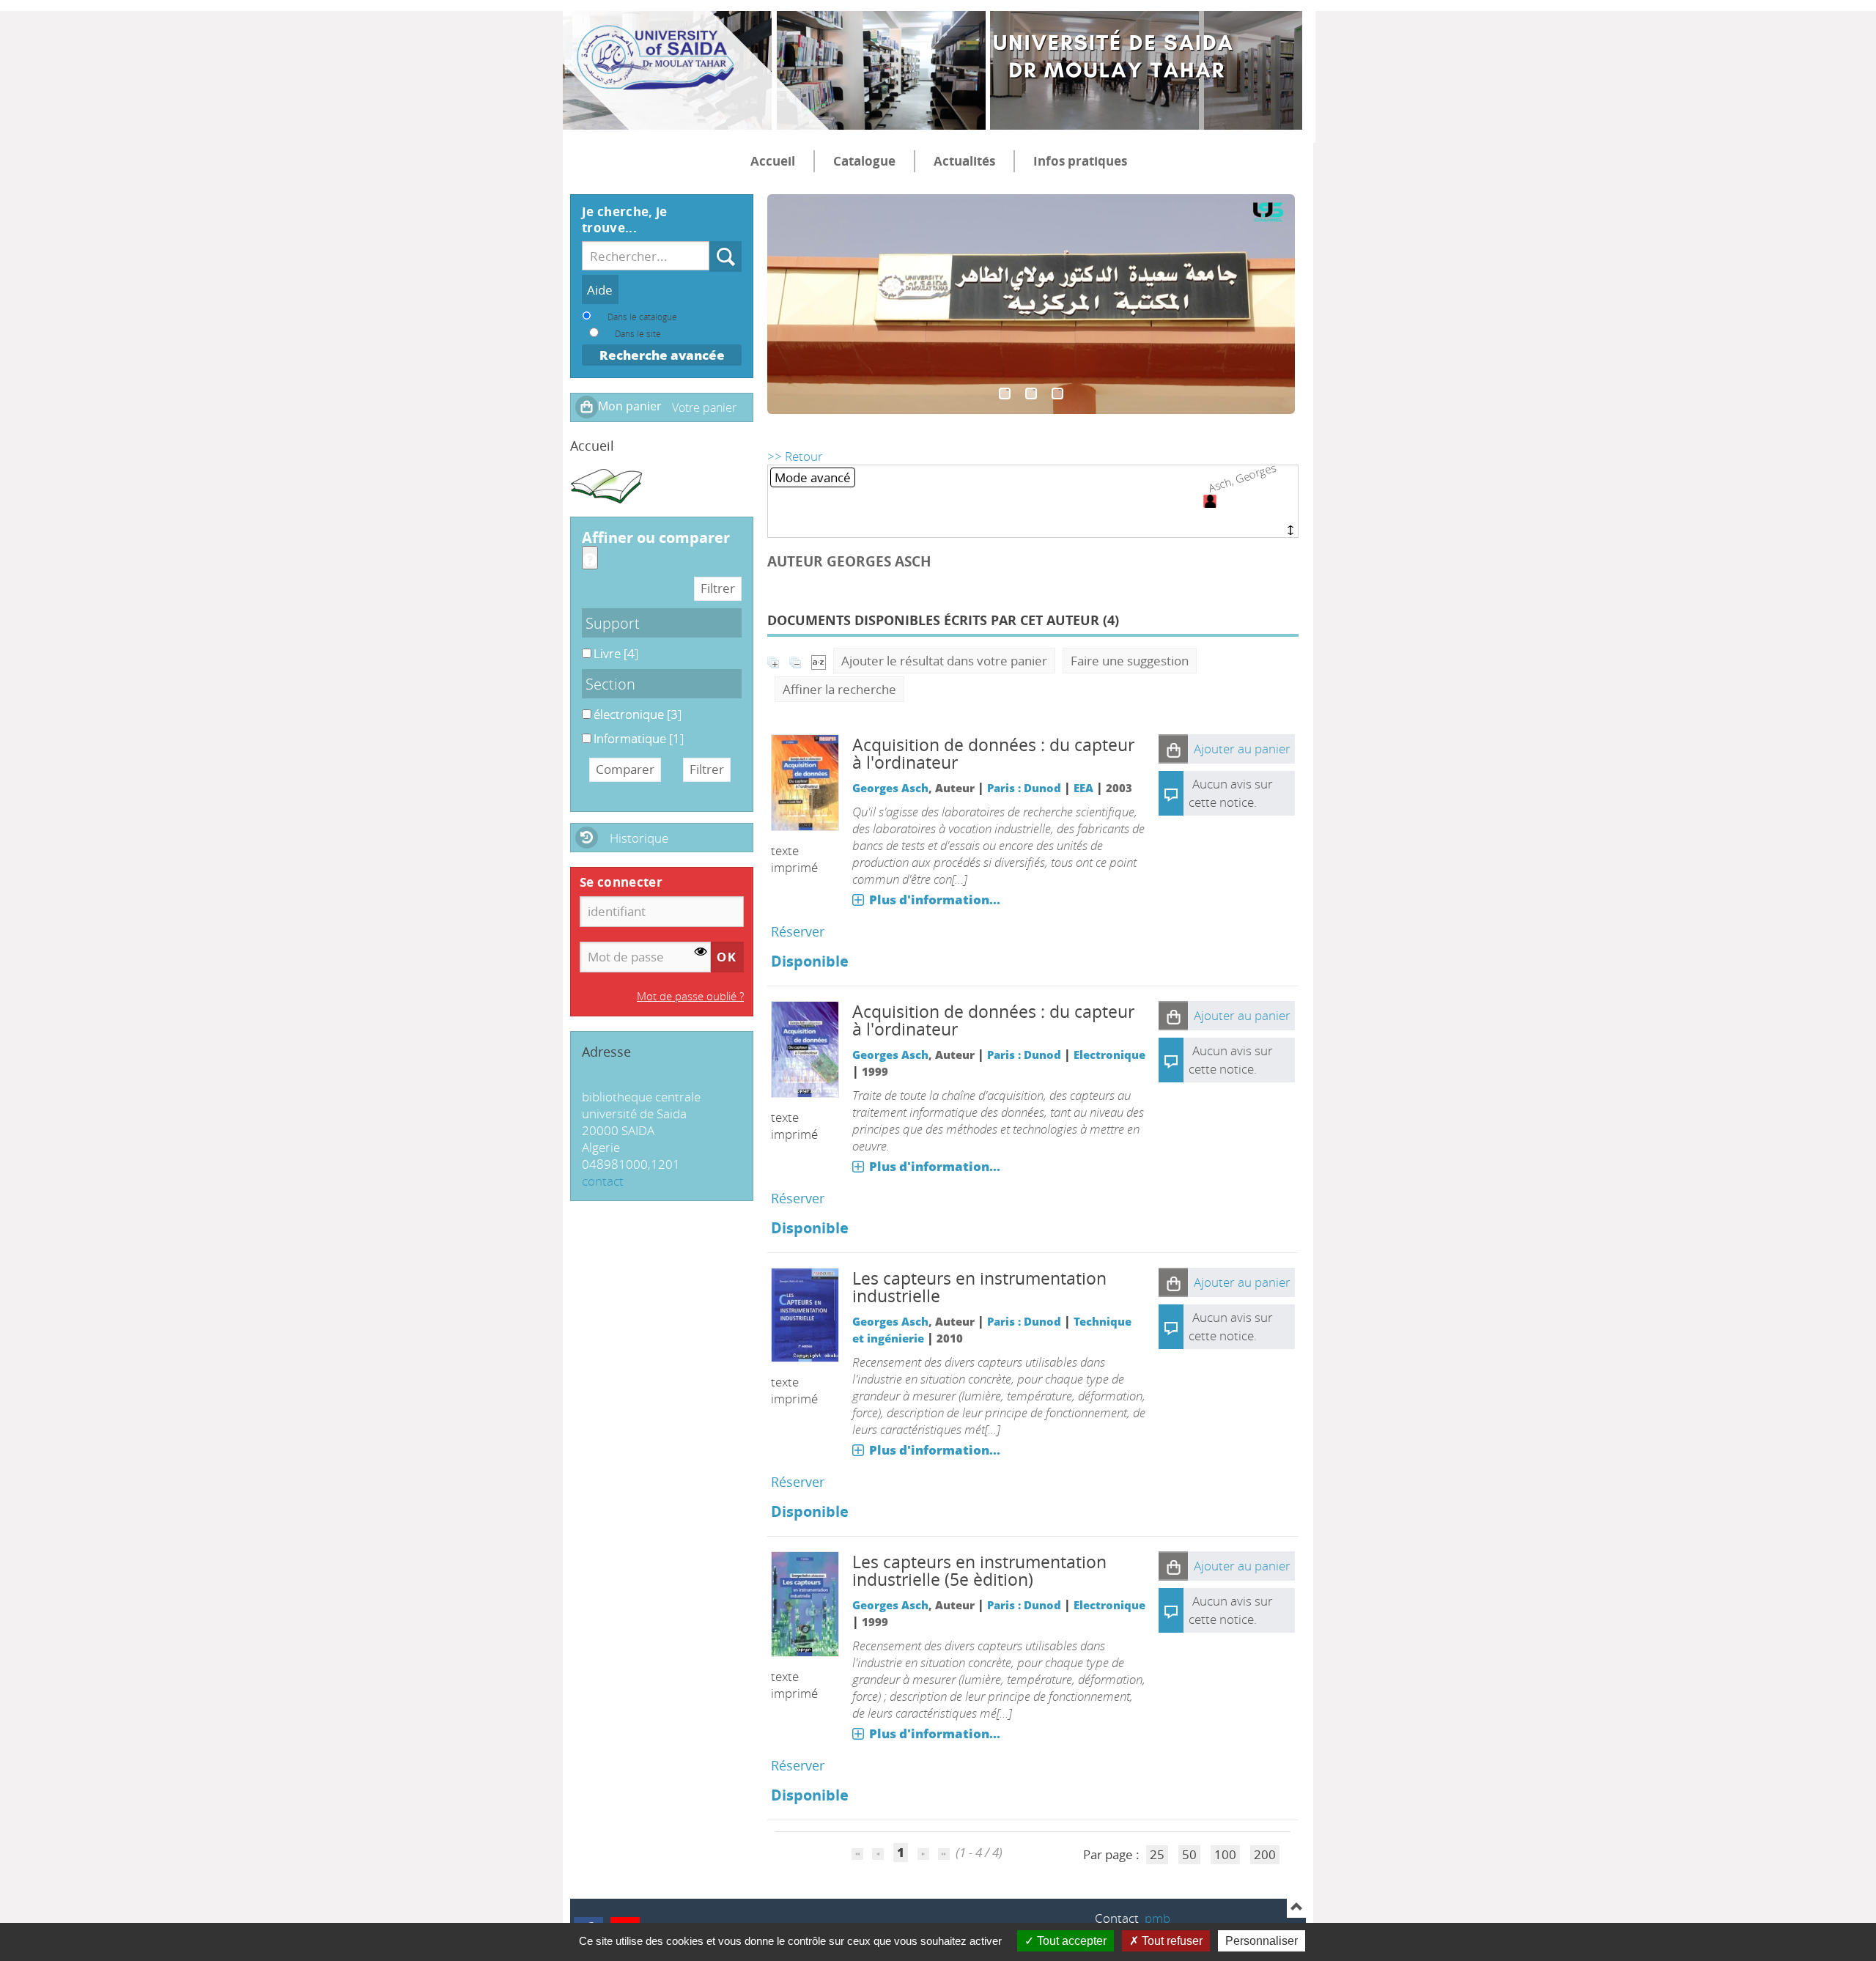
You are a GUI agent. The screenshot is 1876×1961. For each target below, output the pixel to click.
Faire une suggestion (1130, 661)
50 (1189, 1854)
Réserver (798, 931)
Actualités (964, 161)
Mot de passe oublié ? (690, 996)
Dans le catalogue (642, 317)
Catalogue (864, 161)
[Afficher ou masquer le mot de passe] (701, 952)
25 (1157, 1854)
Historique (639, 838)
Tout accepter (1070, 1941)
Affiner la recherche (839, 689)
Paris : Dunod (1024, 788)
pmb (1157, 1918)
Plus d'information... (935, 900)
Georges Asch (890, 788)
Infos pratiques (1080, 161)
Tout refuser (1171, 1941)
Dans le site (638, 333)
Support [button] (613, 623)
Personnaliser (1262, 1941)
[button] (1173, 749)
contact (603, 1181)
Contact (1117, 1918)
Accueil (773, 161)
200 (1265, 1854)
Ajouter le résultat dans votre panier (944, 661)
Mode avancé (813, 477)
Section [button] (610, 684)
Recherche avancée (662, 355)
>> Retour (795, 456)
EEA (1083, 788)
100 (1225, 1854)
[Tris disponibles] (819, 661)
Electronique (1109, 1055)
